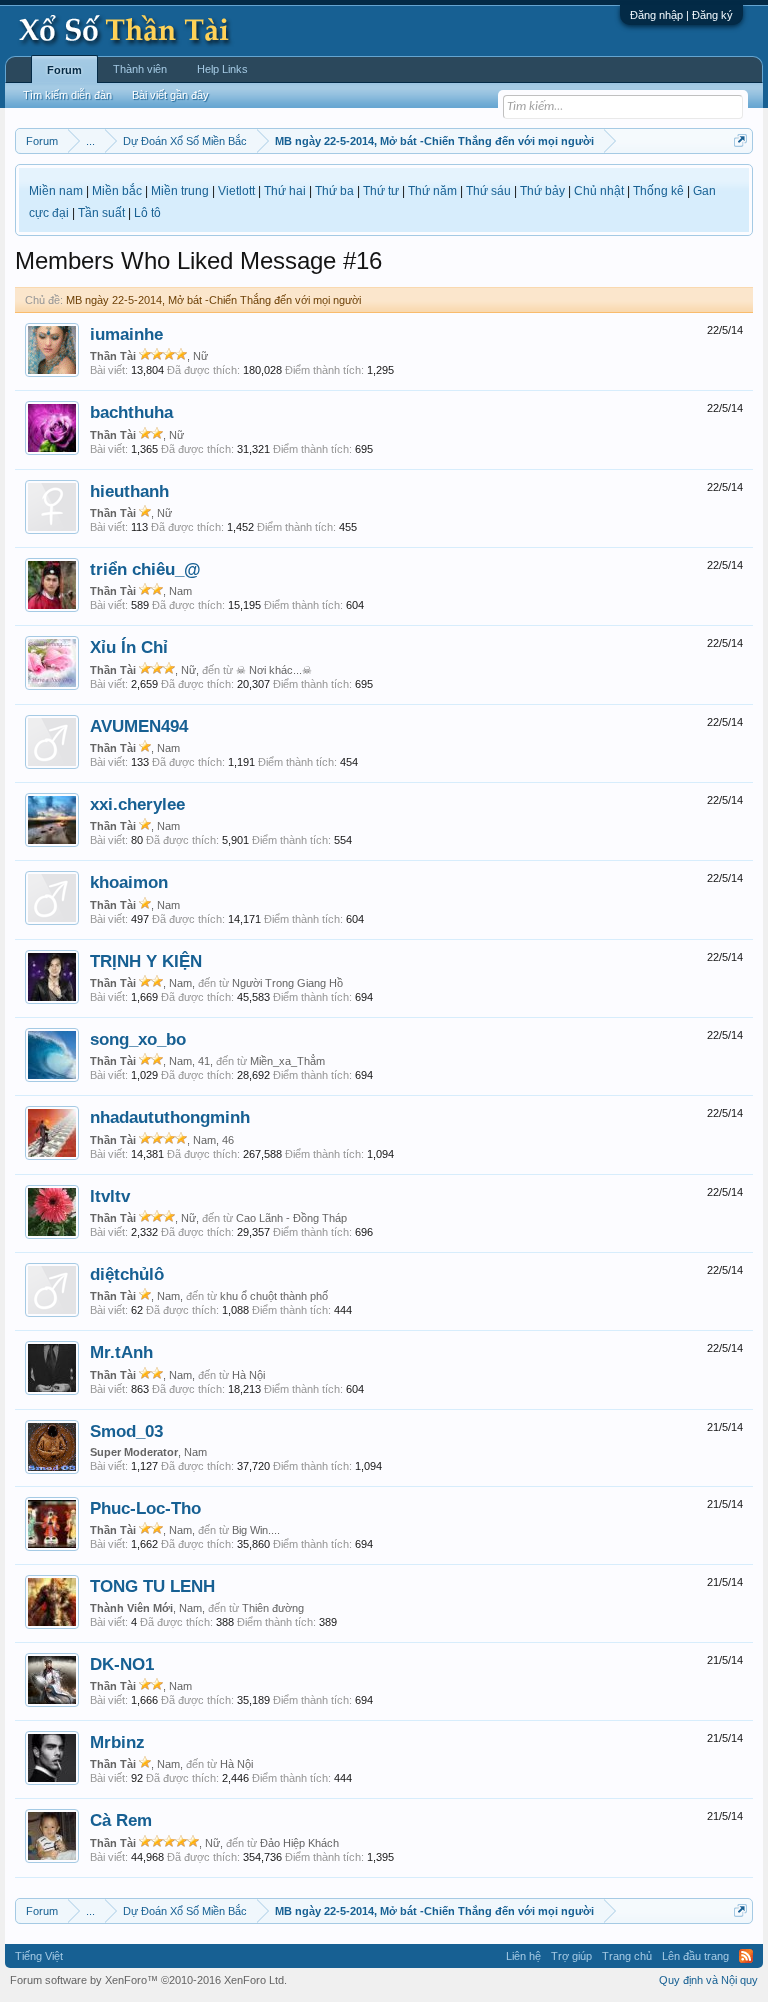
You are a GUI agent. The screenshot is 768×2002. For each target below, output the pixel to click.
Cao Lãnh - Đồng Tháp (291, 1218)
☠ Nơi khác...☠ (274, 670)
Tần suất (101, 213)
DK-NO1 (122, 1664)
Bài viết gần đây (170, 95)
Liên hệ (523, 1956)
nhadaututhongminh (170, 1117)
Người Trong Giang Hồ (287, 983)
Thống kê (658, 191)
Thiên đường (273, 1608)
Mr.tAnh (121, 1352)
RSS (746, 1956)
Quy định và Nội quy (708, 1980)
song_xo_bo (138, 1039)
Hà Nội (248, 1375)
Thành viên (140, 69)
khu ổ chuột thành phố (274, 1296)
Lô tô (147, 213)
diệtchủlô (127, 1274)
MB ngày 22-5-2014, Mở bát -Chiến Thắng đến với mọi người (213, 300)
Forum (64, 70)
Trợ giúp (571, 1956)
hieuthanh (129, 491)
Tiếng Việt (39, 1956)
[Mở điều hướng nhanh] (740, 140)
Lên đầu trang (695, 1956)
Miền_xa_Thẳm (287, 1061)
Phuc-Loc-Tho (145, 1508)
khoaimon (129, 882)
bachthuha (131, 412)
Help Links (222, 69)
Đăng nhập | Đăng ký (681, 15)
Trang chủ (627, 1956)
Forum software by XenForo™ (148, 1980)
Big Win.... (256, 1530)
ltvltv (110, 1196)
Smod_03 (126, 1431)
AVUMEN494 (139, 726)
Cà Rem (121, 1820)
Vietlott (236, 191)
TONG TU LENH (152, 1586)
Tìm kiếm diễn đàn (67, 95)
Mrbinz (117, 1742)
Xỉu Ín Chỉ (129, 647)
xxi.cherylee (137, 804)
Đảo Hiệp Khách (299, 1843)
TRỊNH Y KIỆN (146, 961)
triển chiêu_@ (145, 569)
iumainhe (126, 334)
